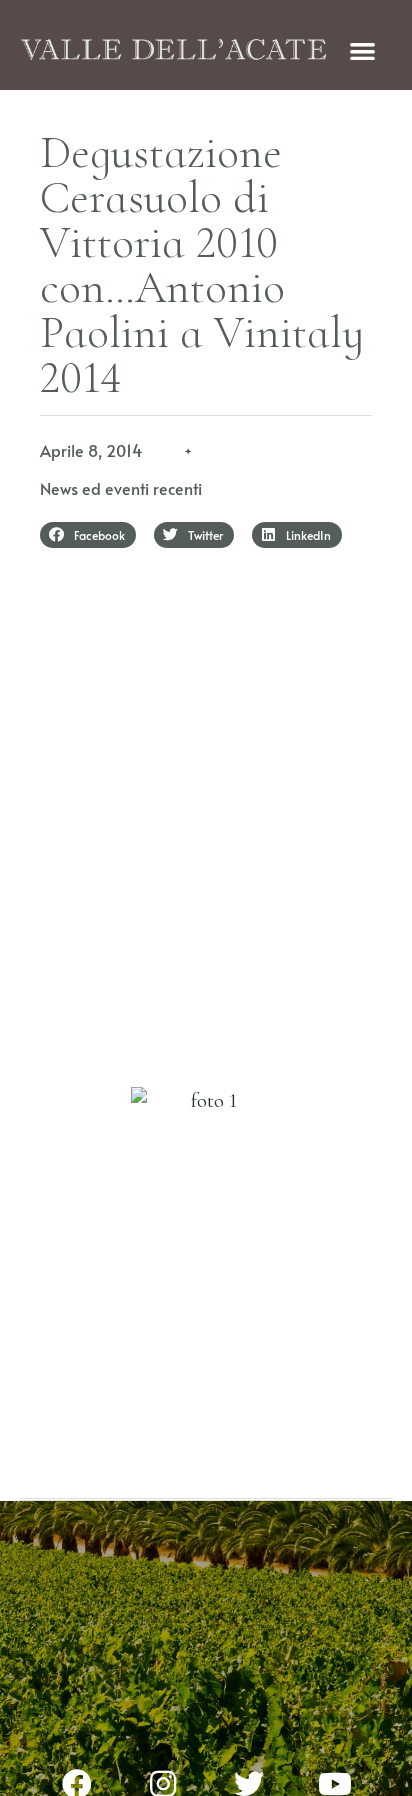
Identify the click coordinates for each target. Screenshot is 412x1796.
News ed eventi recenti (121, 488)
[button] (363, 50)
